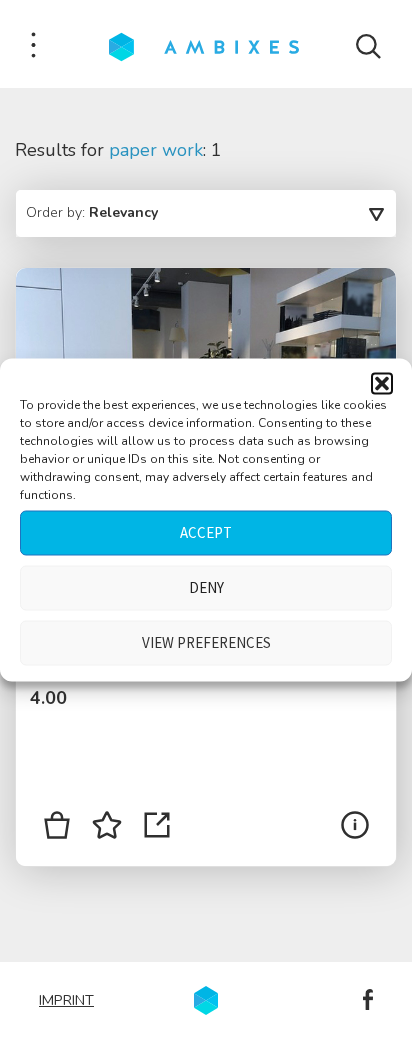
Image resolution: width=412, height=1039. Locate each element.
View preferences (206, 642)
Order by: (92, 212)
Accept (206, 532)
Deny (206, 587)
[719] (57, 829)
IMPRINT (66, 1000)
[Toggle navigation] (33, 46)
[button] (382, 383)
